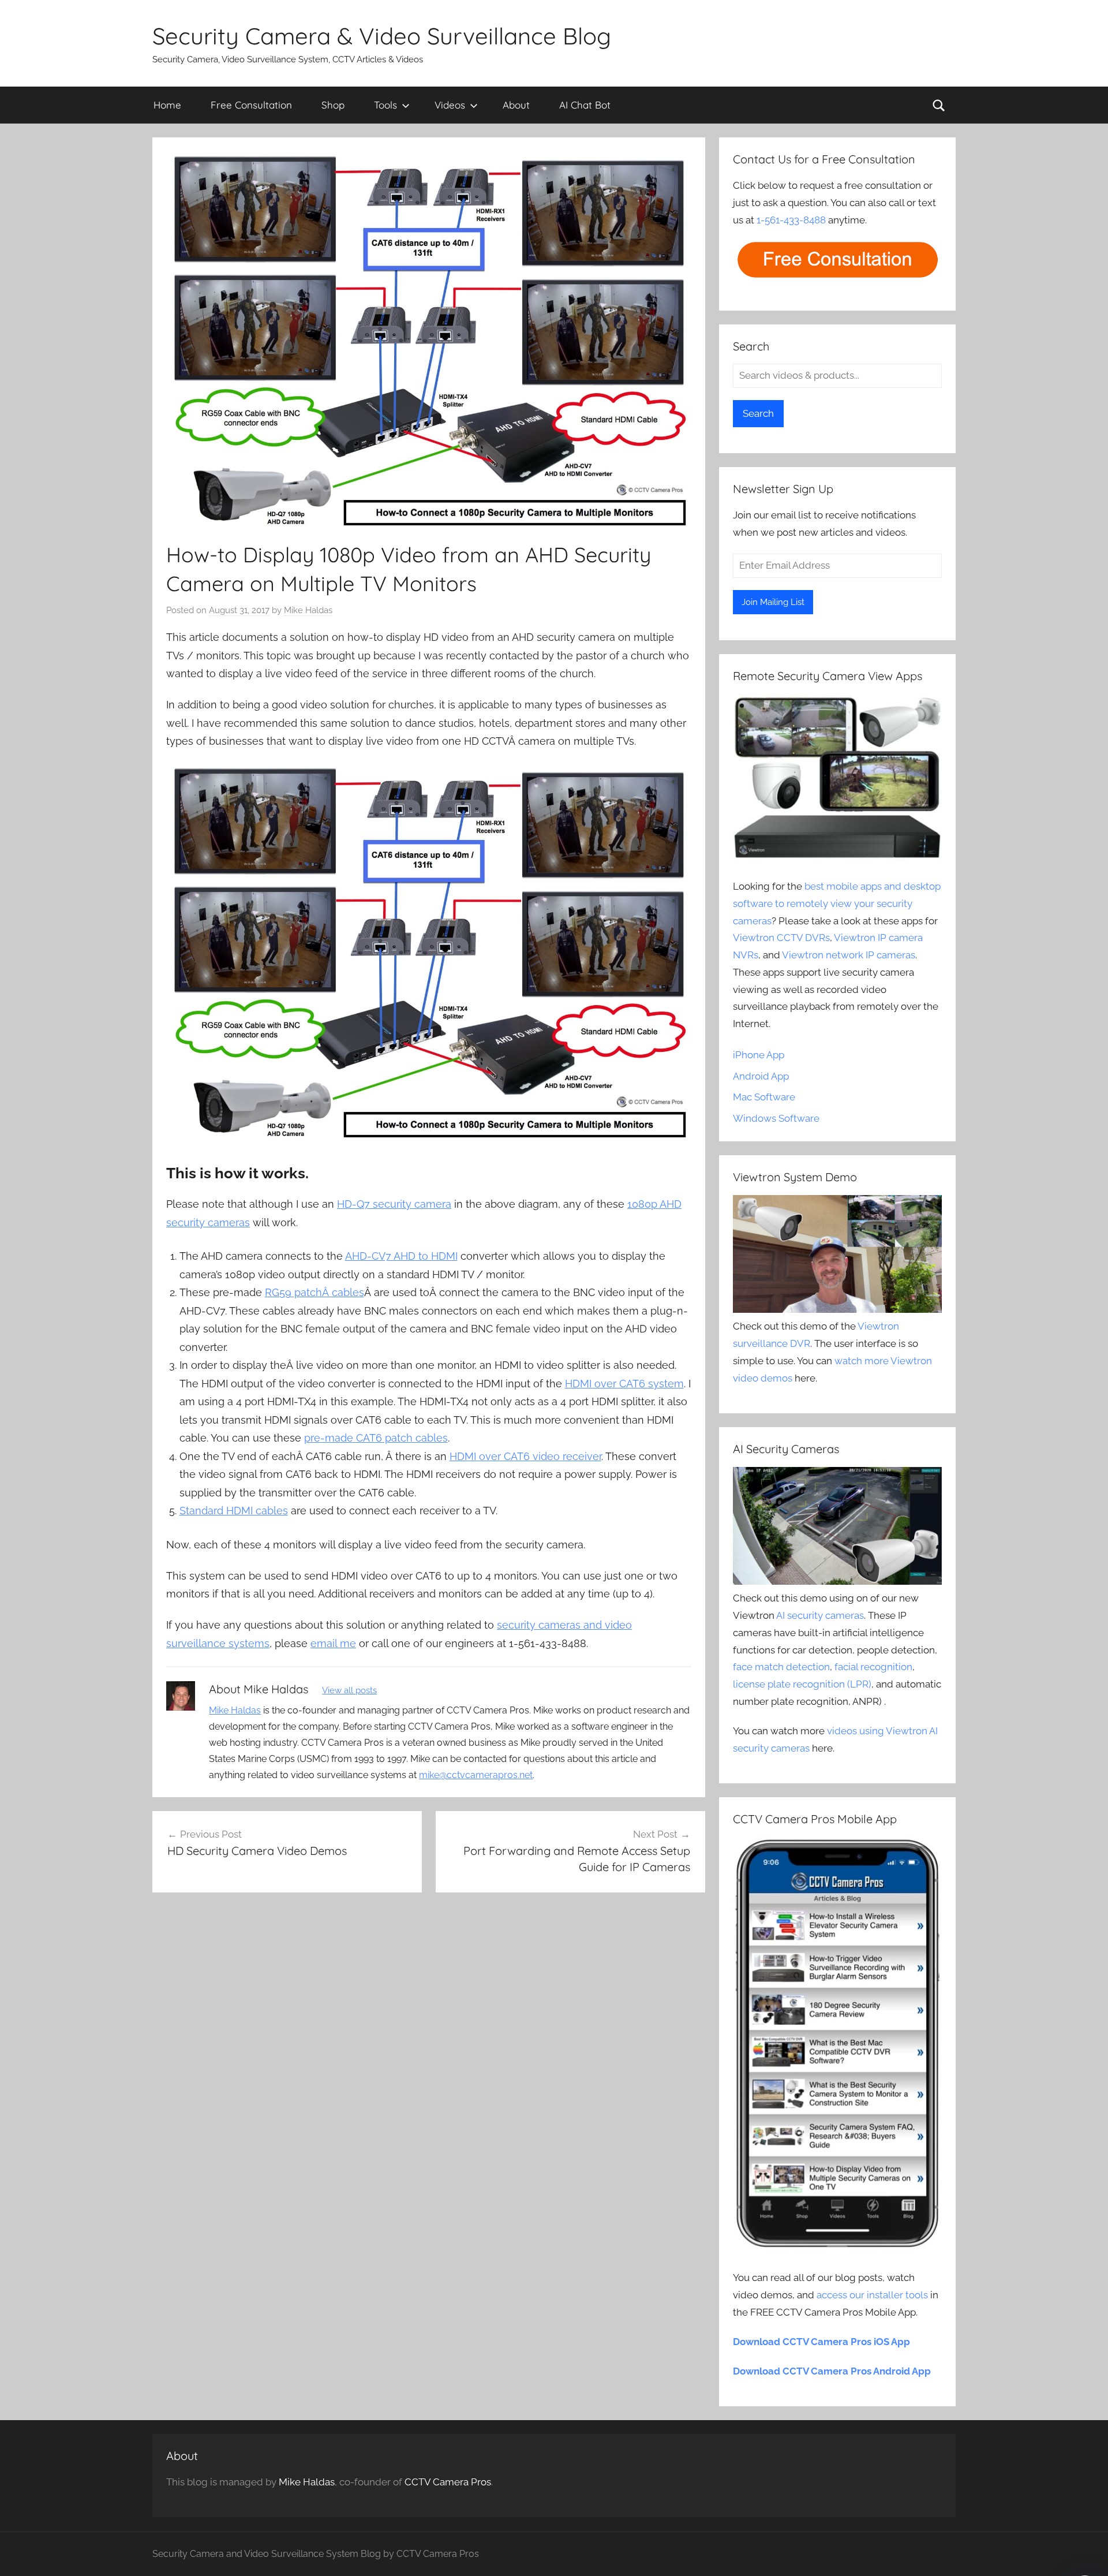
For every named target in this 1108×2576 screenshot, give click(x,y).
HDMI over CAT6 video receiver (525, 1456)
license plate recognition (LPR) (802, 1684)
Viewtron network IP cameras (849, 955)
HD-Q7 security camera (394, 1204)
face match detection (781, 1667)
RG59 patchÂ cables (315, 1292)
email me (333, 1643)
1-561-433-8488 (791, 220)
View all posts (349, 1690)
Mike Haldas (308, 610)
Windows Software (776, 1118)
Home (167, 105)
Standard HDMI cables (234, 1511)
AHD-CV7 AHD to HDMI (401, 1256)
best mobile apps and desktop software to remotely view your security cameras (837, 904)
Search (758, 413)
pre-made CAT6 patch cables (376, 1438)
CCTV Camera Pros (448, 2482)
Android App (761, 1076)
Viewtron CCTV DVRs (781, 938)
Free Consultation (251, 105)
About (516, 105)
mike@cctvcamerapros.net (476, 1775)
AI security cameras (820, 1615)
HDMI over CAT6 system (624, 1384)
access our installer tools (872, 2295)
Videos (450, 105)
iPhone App (759, 1055)
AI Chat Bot (585, 105)
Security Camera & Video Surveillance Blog (382, 36)
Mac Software (764, 1097)
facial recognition (873, 1667)
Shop (333, 105)
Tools (385, 105)
